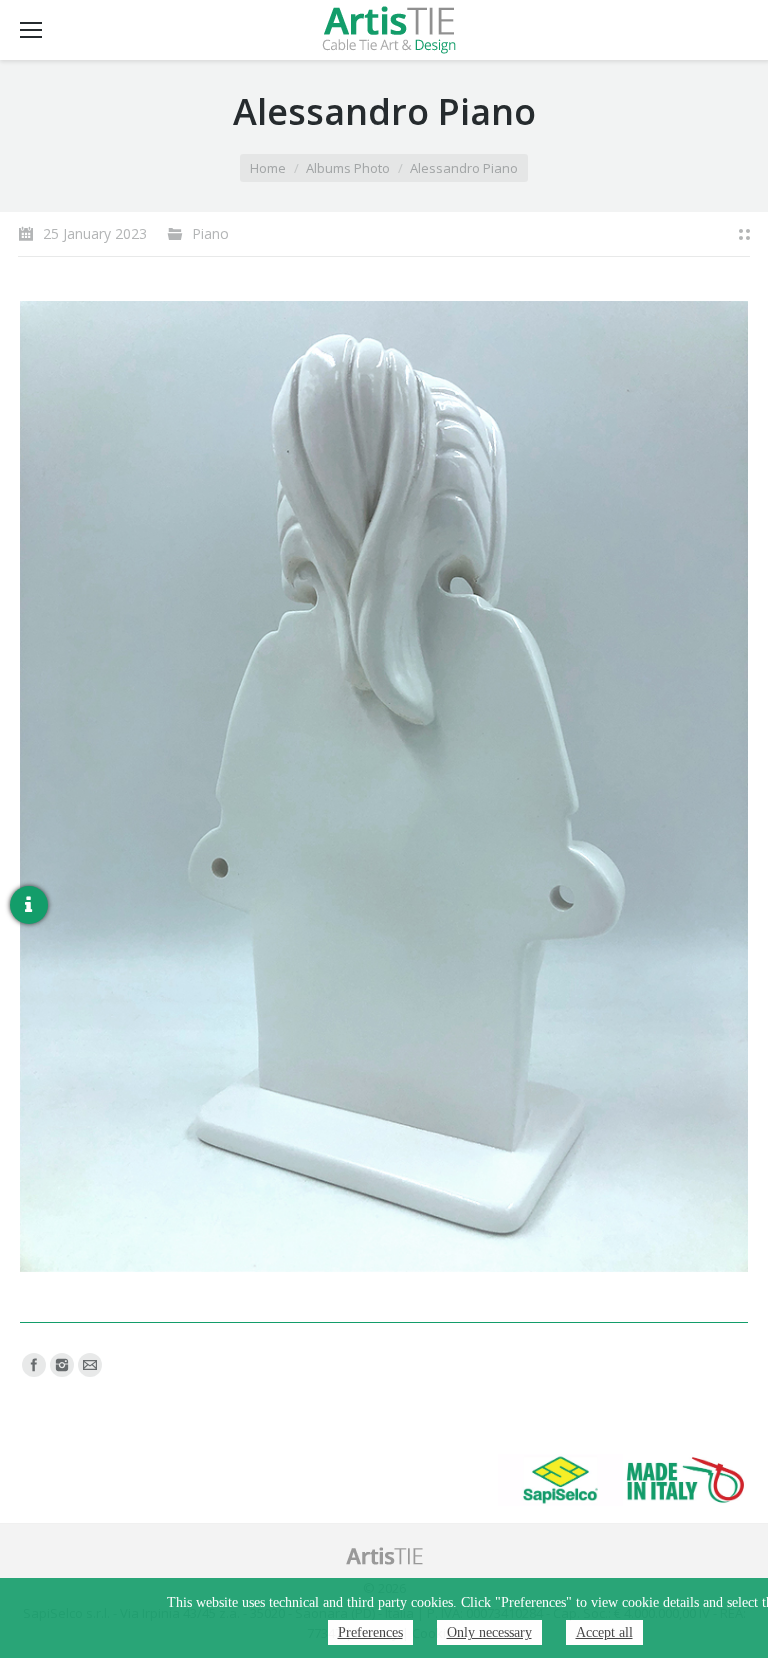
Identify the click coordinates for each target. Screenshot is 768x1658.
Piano (210, 233)
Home (268, 168)
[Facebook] (34, 1365)
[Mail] (90, 1365)
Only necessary (489, 1632)
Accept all (604, 1632)
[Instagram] (62, 1365)
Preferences (370, 1632)
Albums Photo (348, 168)
